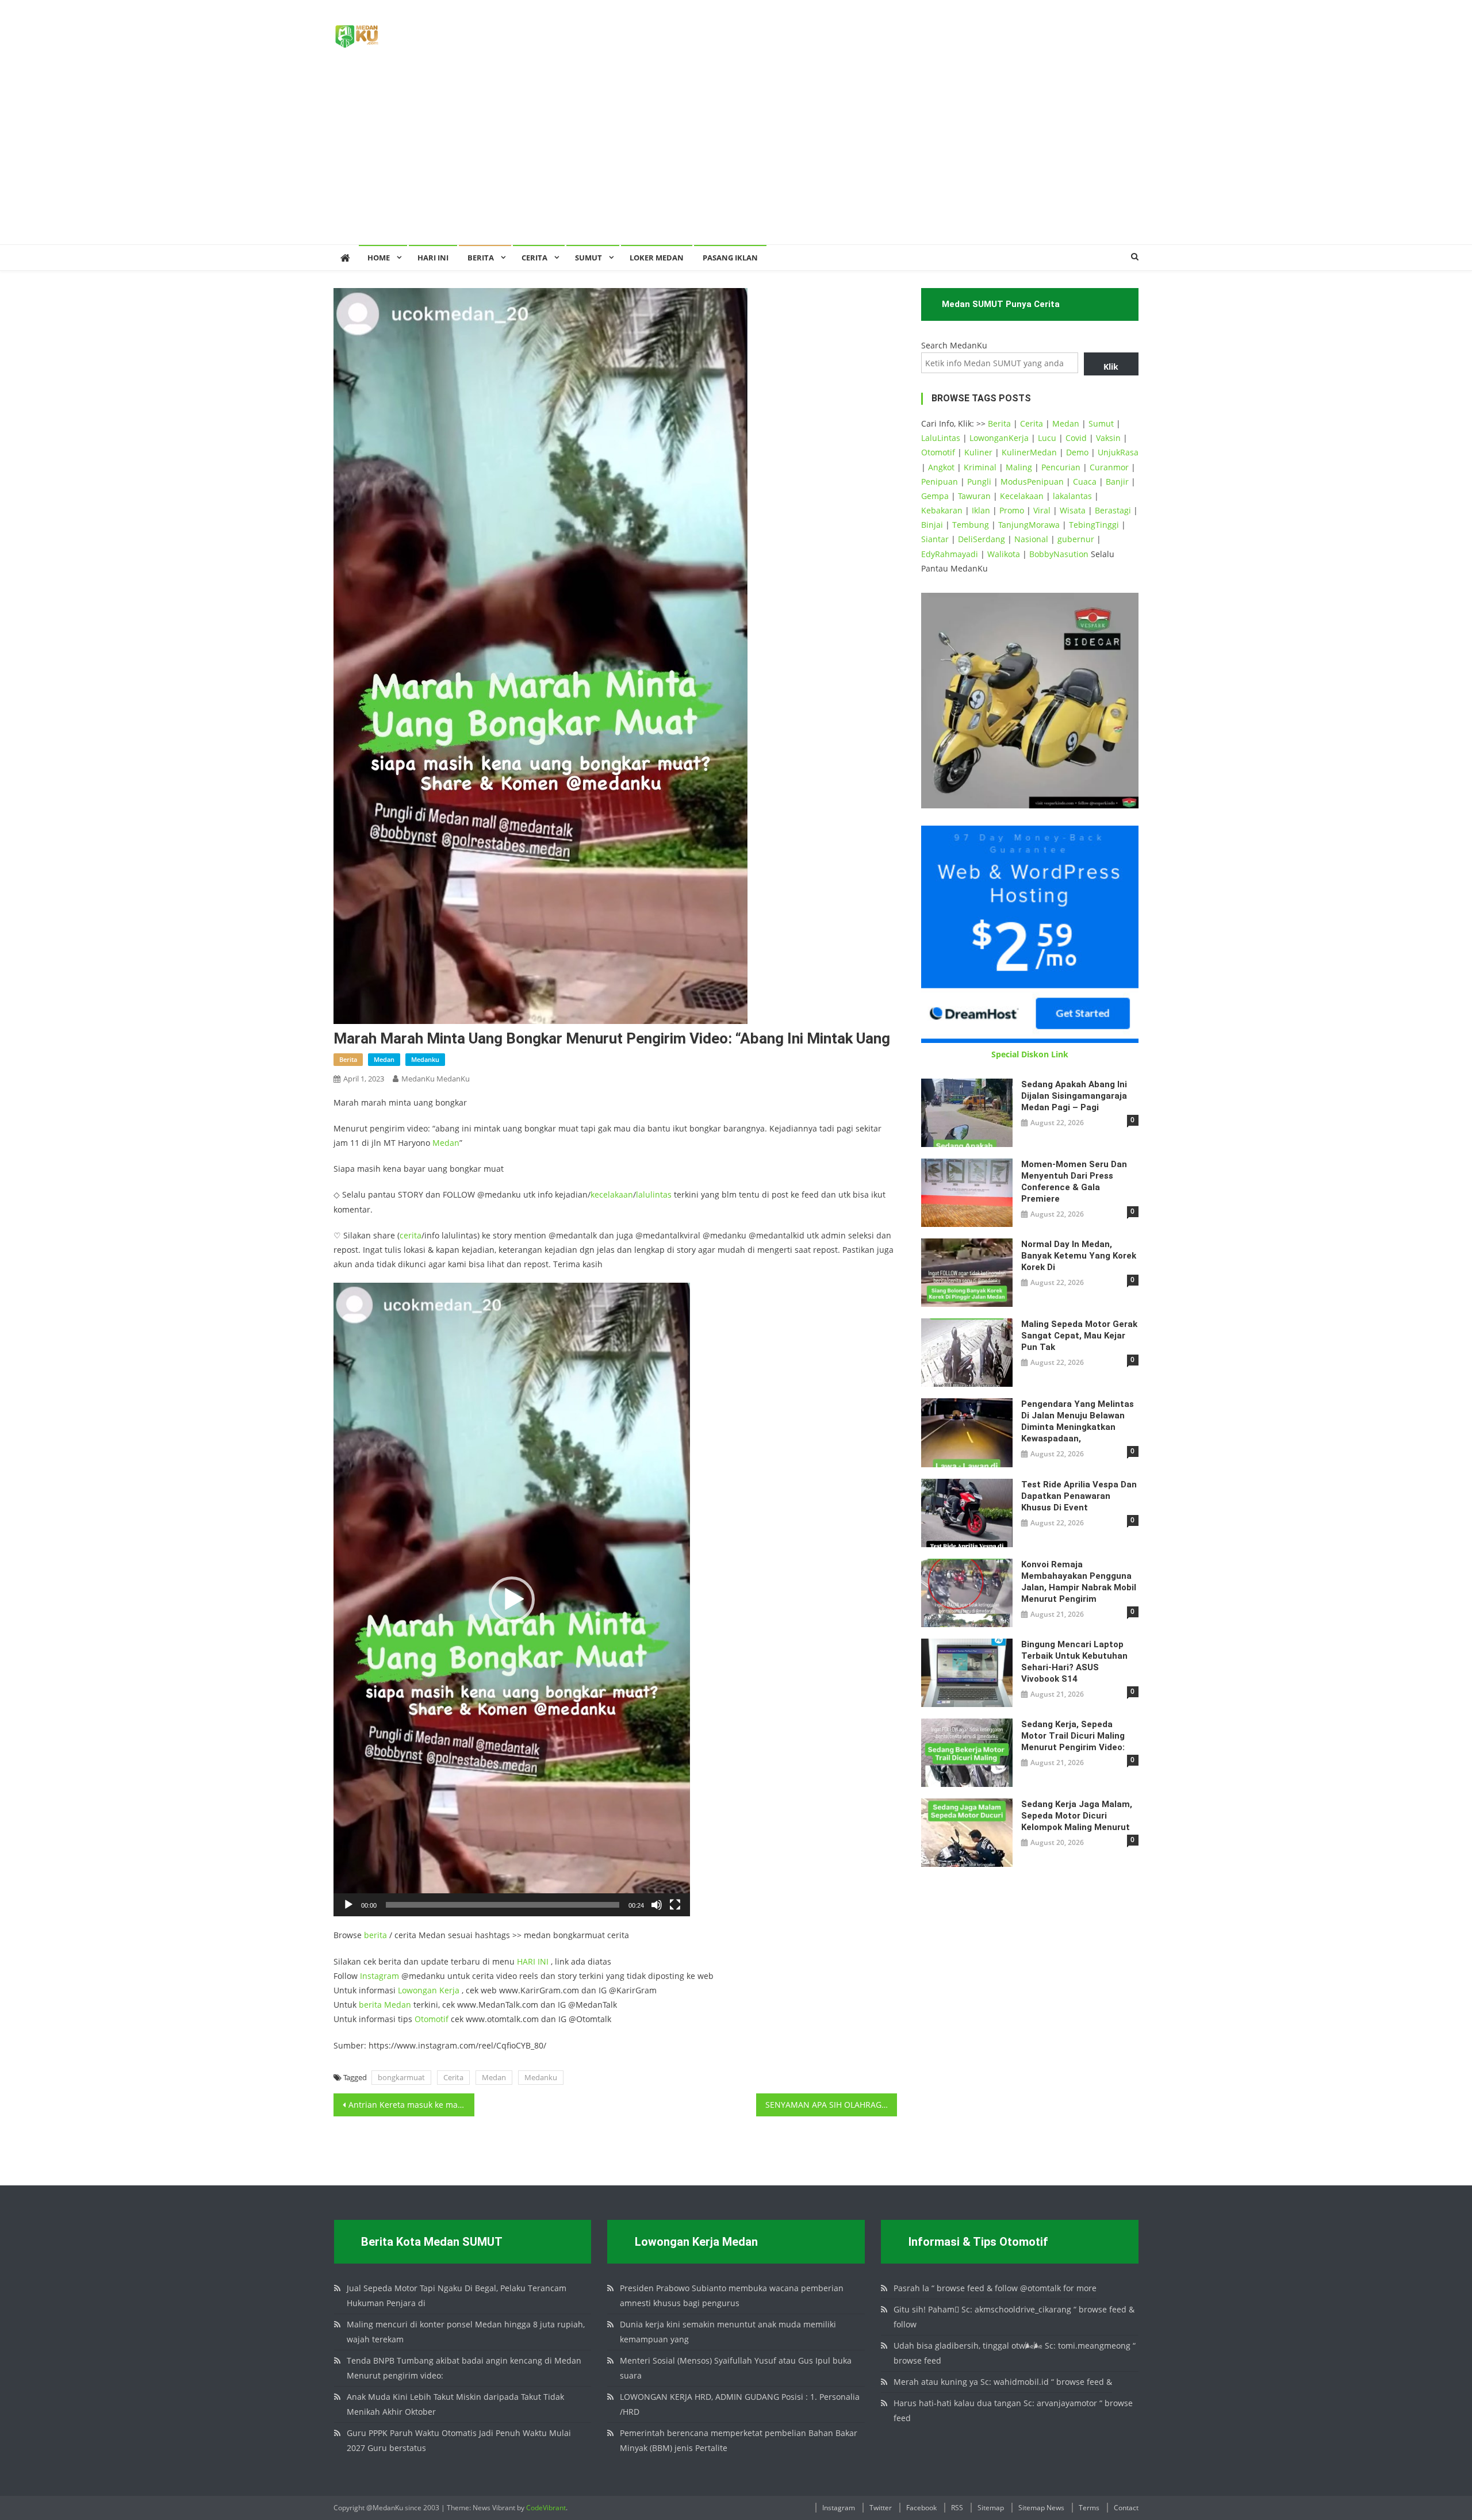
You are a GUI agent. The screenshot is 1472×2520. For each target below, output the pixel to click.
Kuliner (978, 452)
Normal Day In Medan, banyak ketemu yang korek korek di (1079, 1256)
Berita (481, 258)
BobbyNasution (1059, 554)
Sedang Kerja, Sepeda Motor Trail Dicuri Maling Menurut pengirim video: (1073, 1736)
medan (384, 1059)
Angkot (941, 467)
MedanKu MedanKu (436, 1079)
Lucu (1047, 438)
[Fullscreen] (675, 1905)
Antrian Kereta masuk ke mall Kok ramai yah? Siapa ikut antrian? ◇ (411, 2105)
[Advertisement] (736, 158)
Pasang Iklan (730, 258)
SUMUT (589, 258)
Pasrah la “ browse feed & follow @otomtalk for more (995, 2288)
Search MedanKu (954, 345)
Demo (1077, 452)
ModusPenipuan (1032, 482)
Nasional (1031, 539)
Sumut (1101, 423)
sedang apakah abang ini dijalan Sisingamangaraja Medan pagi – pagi (1074, 1096)
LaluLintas (941, 438)
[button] (512, 1600)
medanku (425, 1059)
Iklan (981, 510)
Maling (1019, 467)
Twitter (881, 2508)
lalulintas (654, 1194)
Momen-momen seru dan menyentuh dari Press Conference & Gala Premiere (1074, 1182)
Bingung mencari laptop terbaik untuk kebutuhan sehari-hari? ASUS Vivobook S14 (1074, 1662)
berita (348, 1059)
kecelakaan (612, 1194)
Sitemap (991, 2508)
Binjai (932, 525)
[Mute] (657, 1905)
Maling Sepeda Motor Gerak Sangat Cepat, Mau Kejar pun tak (1079, 1336)
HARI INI (533, 1961)
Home (379, 258)
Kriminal (980, 467)
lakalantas (1072, 496)
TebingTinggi (1094, 525)
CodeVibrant (546, 2508)
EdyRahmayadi (950, 554)
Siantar (935, 539)
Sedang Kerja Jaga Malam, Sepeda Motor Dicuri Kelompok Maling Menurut (1077, 1816)
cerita (411, 1235)
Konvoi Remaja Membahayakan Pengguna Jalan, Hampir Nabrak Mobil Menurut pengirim (1079, 1582)
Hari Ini (433, 258)
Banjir (1117, 482)
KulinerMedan (1029, 452)
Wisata (1073, 510)
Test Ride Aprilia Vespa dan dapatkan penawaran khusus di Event (1079, 1496)
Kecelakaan (1022, 496)
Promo (1012, 510)
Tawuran (974, 496)
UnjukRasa (1118, 452)
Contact (1126, 2508)
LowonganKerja (999, 438)
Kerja (449, 1990)
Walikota (1004, 554)
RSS (957, 2508)
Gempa (935, 496)
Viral (1042, 510)
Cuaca (1085, 482)
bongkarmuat (401, 2077)
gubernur (1076, 539)
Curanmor (1109, 467)
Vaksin (1108, 438)
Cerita (534, 258)
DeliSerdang (982, 539)
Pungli (979, 482)
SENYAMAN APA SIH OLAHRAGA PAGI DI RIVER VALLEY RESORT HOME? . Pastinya (831, 2105)
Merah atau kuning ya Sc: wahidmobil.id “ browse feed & (1003, 2382)
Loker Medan (657, 258)
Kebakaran (942, 510)
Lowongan (419, 1990)
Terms (1089, 2508)
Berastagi (1113, 510)
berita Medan (385, 2005)
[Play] (348, 1905)
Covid (1076, 438)
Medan (446, 1143)
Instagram (379, 1976)
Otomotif (432, 2019)
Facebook (921, 2508)
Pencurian (1061, 467)
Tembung (971, 525)
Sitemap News (1041, 2508)
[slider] (503, 1905)
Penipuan (940, 482)
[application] (512, 1600)
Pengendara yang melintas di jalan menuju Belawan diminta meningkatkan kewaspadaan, (1078, 1421)
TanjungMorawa (1029, 525)
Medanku (541, 2077)
